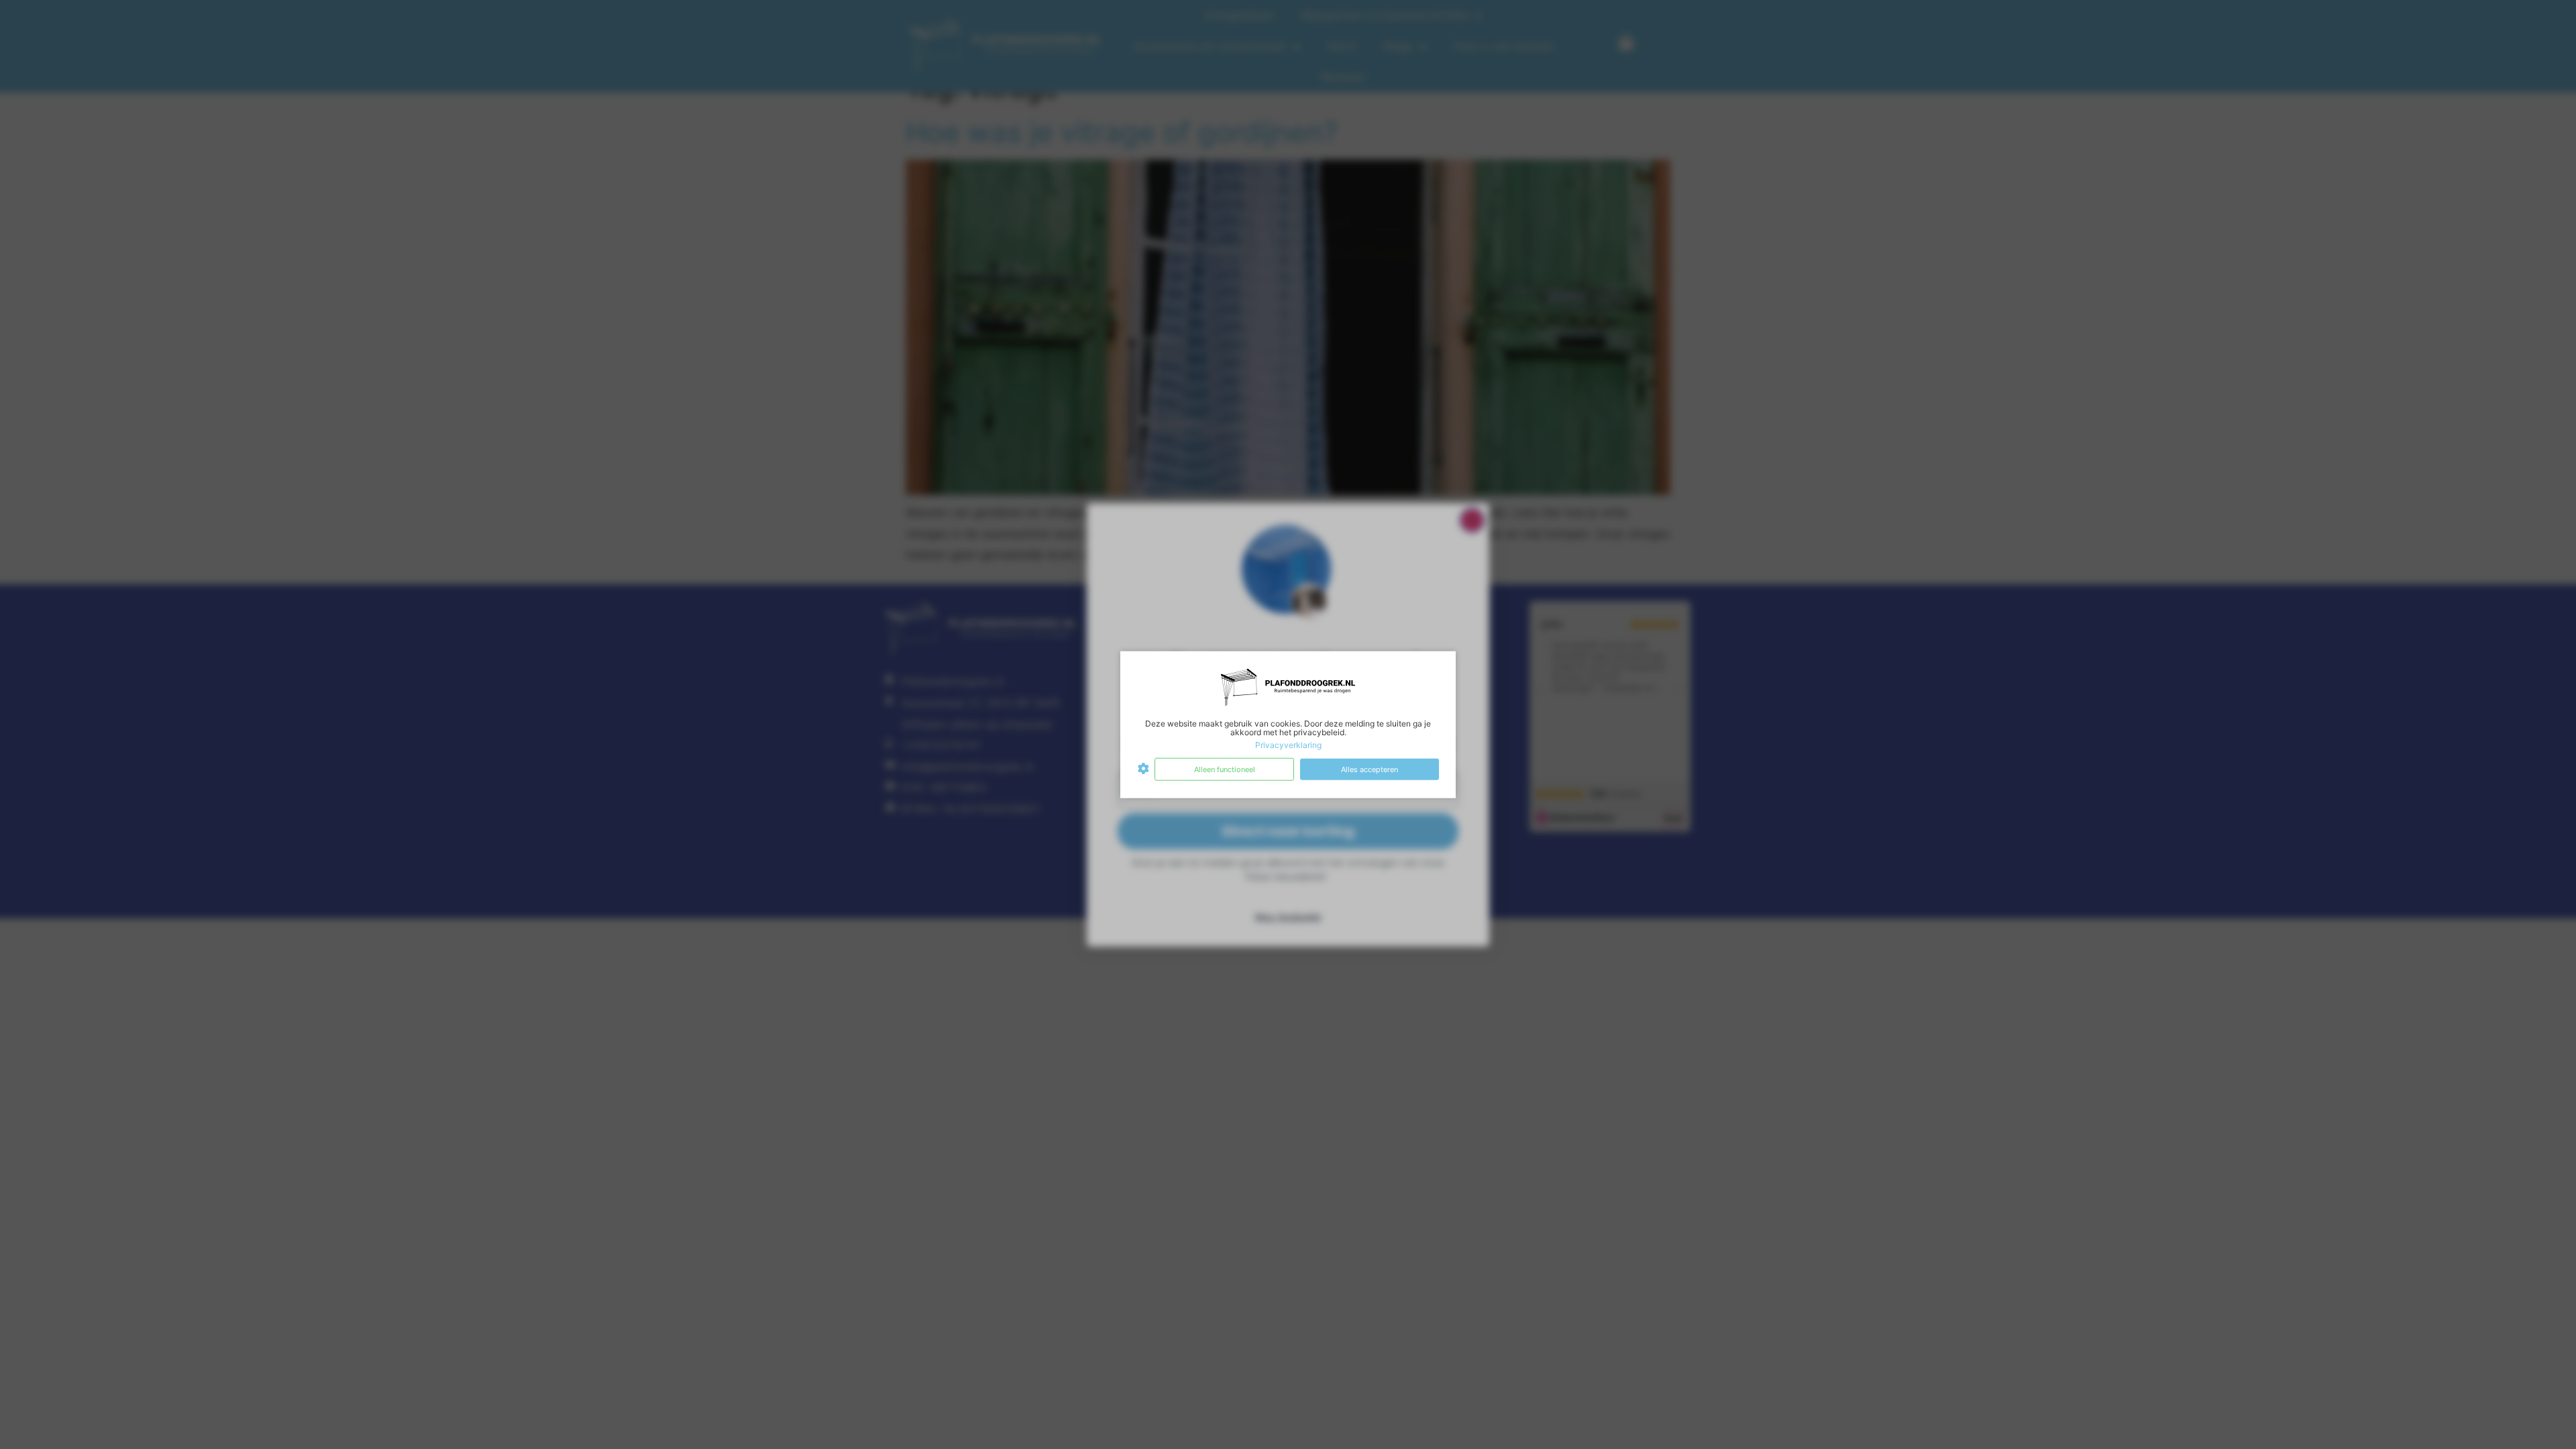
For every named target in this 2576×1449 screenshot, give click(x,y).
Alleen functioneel (1225, 769)
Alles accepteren (1370, 769)
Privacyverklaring (1288, 745)
